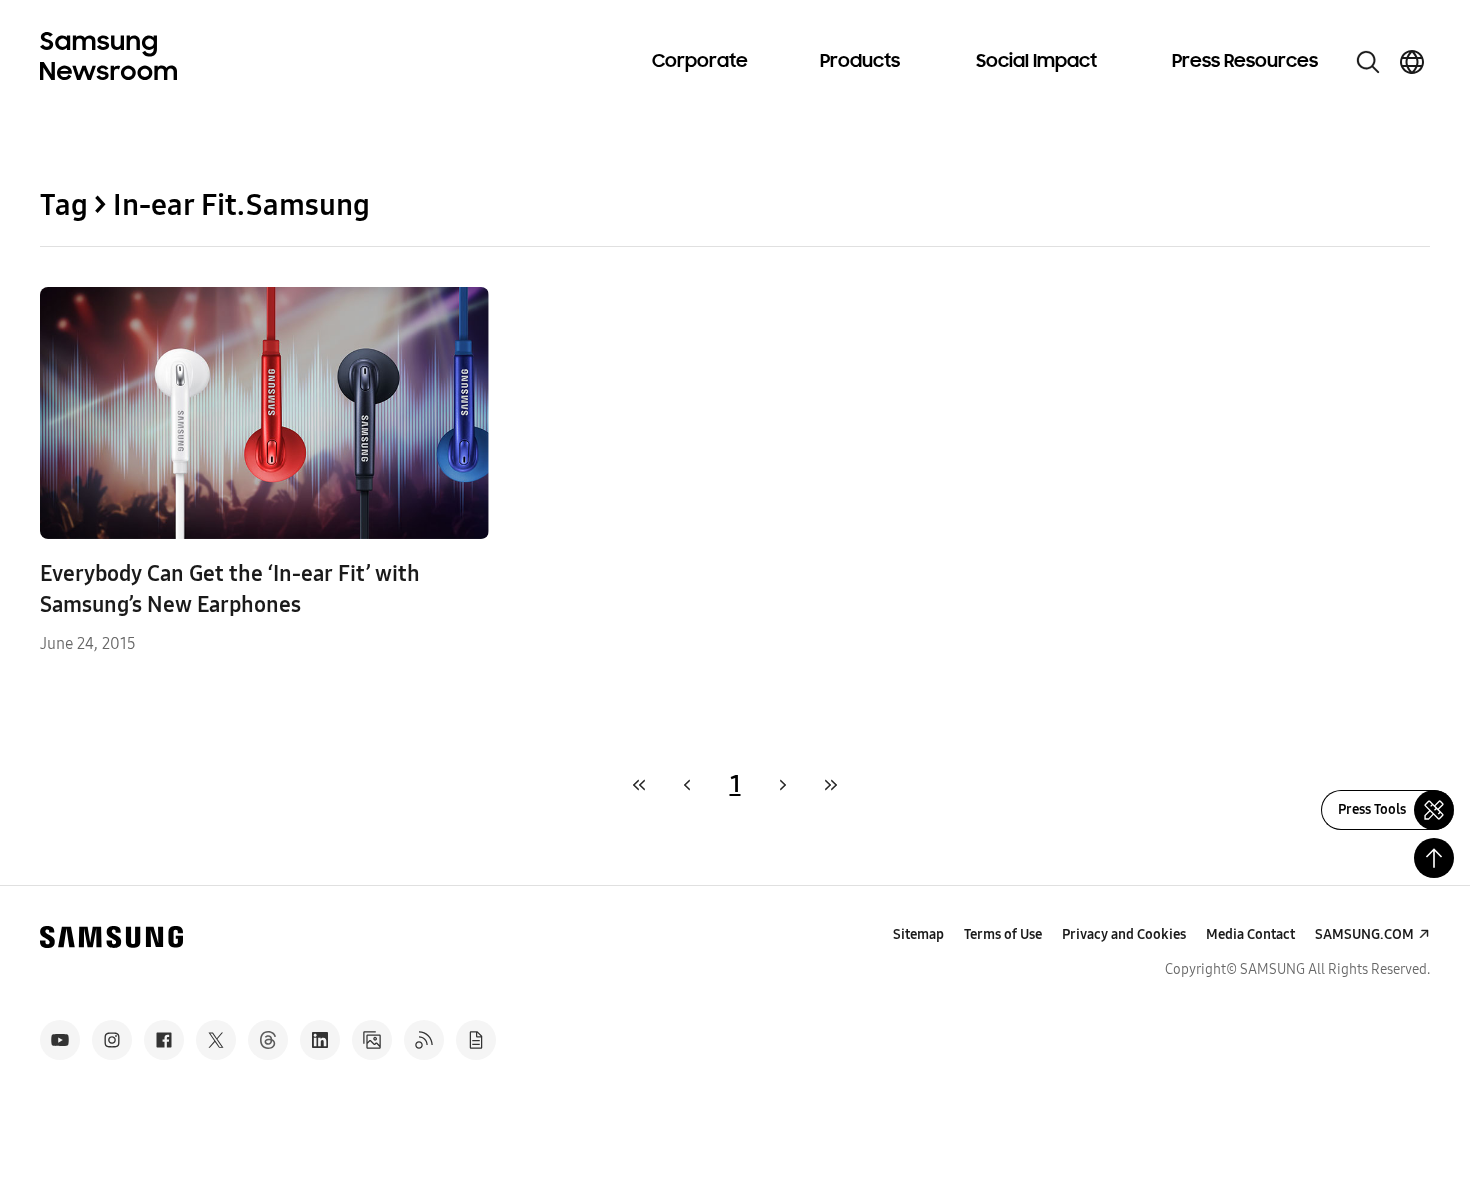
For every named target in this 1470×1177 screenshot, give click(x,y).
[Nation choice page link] (1412, 62)
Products (860, 62)
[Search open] (1368, 62)
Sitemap (918, 934)
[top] (1434, 858)
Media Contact (1250, 934)
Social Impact (1036, 62)
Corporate (700, 62)
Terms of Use (1003, 934)
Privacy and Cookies (1124, 934)
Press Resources (1245, 62)
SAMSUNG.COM (1364, 934)
